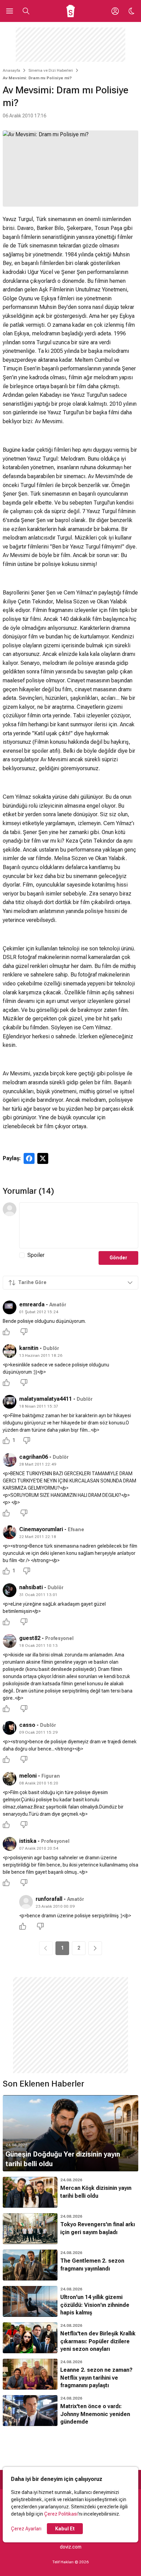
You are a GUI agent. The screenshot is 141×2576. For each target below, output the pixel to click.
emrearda (32, 1304)
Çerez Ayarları (26, 2529)
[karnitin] (10, 1351)
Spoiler (36, 1255)
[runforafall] (26, 1902)
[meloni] (10, 1779)
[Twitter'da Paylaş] (43, 1158)
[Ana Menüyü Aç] (10, 11)
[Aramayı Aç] (26, 11)
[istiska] (10, 1844)
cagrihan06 (34, 1457)
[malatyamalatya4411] (10, 1402)
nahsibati (31, 1587)
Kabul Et (65, 2529)
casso (27, 1725)
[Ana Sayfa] (71, 11)
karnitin (29, 1348)
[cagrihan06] (10, 1460)
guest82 (30, 1638)
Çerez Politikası (61, 2514)
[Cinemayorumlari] (10, 1532)
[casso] (10, 1728)
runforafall (49, 1899)
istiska (28, 1841)
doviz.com (71, 2547)
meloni (28, 1776)
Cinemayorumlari (41, 1529)
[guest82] (10, 1641)
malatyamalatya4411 (46, 1399)
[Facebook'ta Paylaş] (29, 1158)
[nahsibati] (10, 1590)
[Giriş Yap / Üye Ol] (115, 11)
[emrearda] (10, 1307)
